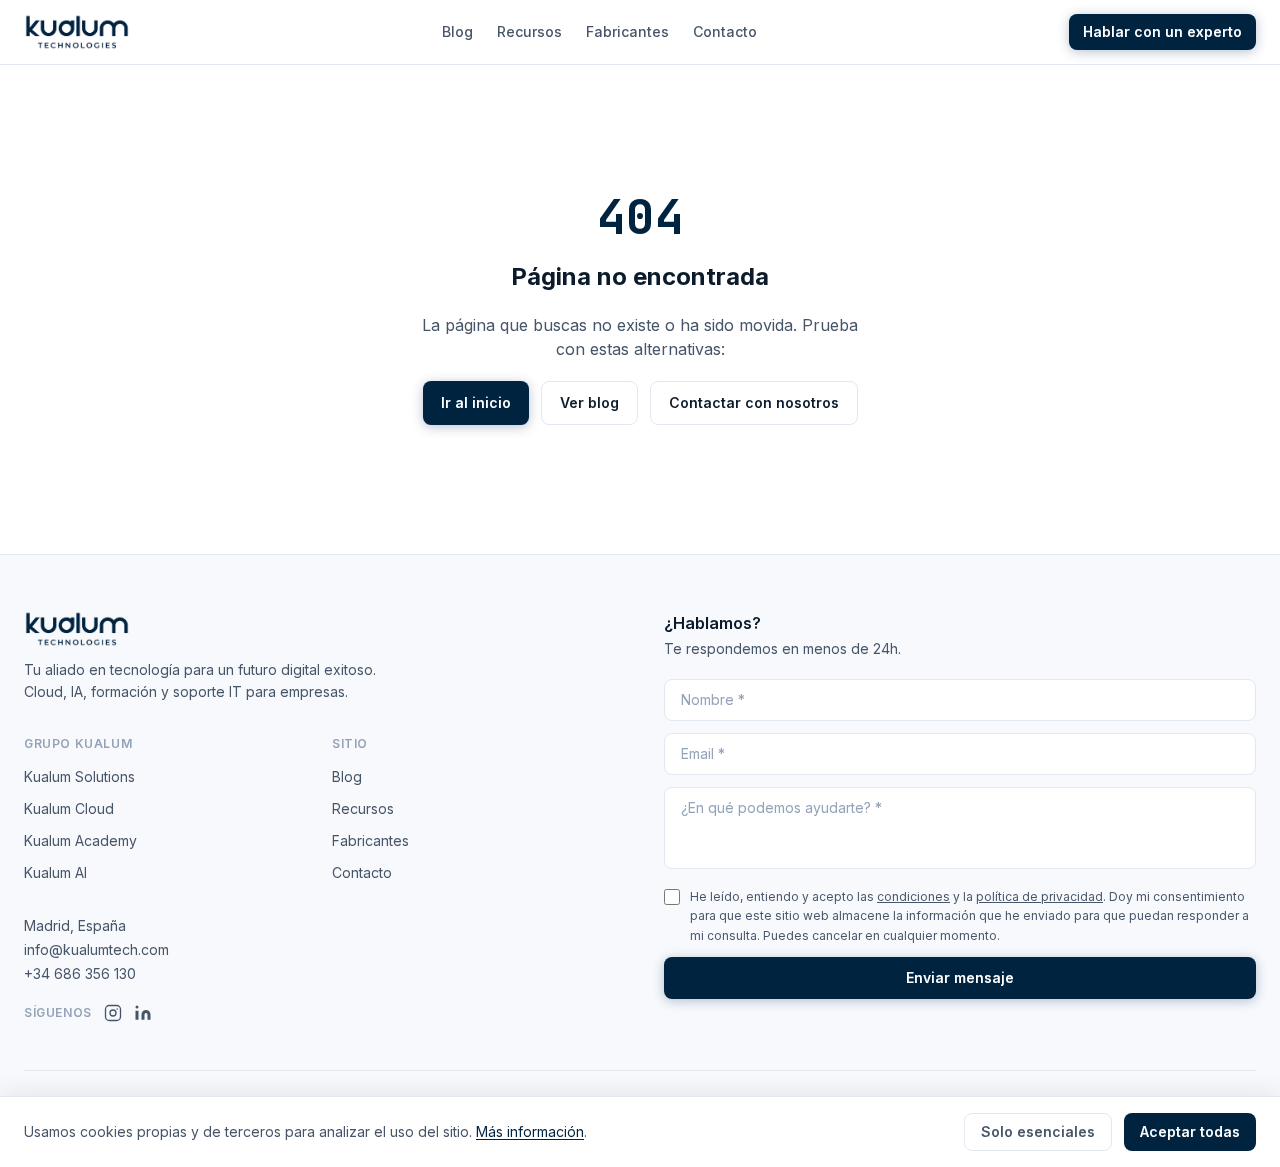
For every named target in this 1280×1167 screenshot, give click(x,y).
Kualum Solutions (79, 776)
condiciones (913, 896)
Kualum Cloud (69, 808)
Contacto (725, 31)
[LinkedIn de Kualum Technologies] (143, 1013)
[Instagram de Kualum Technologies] (113, 1013)
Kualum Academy (80, 840)
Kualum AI (55, 872)
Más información (530, 1131)
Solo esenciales (1038, 1131)
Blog (457, 31)
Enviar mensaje (960, 977)
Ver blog (589, 402)
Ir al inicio (476, 402)
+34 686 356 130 (80, 973)
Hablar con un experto (1162, 31)
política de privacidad (1039, 896)
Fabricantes (627, 31)
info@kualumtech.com (96, 949)
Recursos (529, 31)
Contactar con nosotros (754, 402)
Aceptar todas (1190, 1131)
